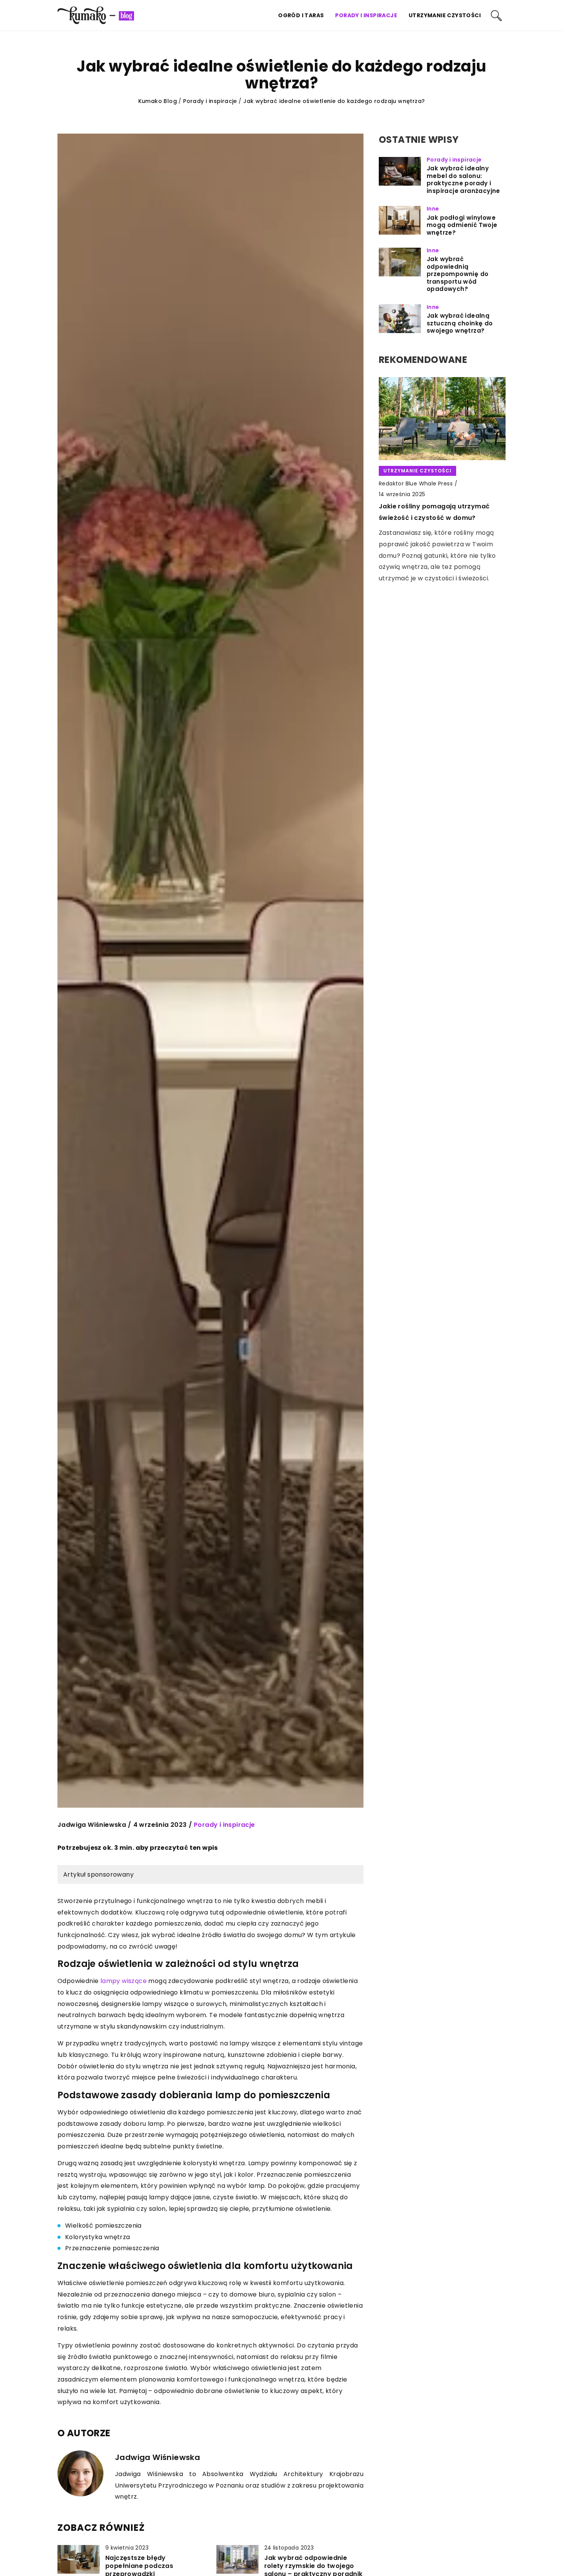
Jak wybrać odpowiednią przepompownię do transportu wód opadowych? (457, 274)
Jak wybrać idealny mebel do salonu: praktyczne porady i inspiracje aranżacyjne (463, 180)
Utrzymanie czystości (445, 15)
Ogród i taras (301, 15)
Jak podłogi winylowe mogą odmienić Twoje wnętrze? (462, 225)
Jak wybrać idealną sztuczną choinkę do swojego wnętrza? (460, 323)
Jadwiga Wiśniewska (92, 1825)
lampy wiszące (124, 1981)
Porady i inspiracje (366, 15)
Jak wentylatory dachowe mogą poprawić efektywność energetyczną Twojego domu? (440, 508)
